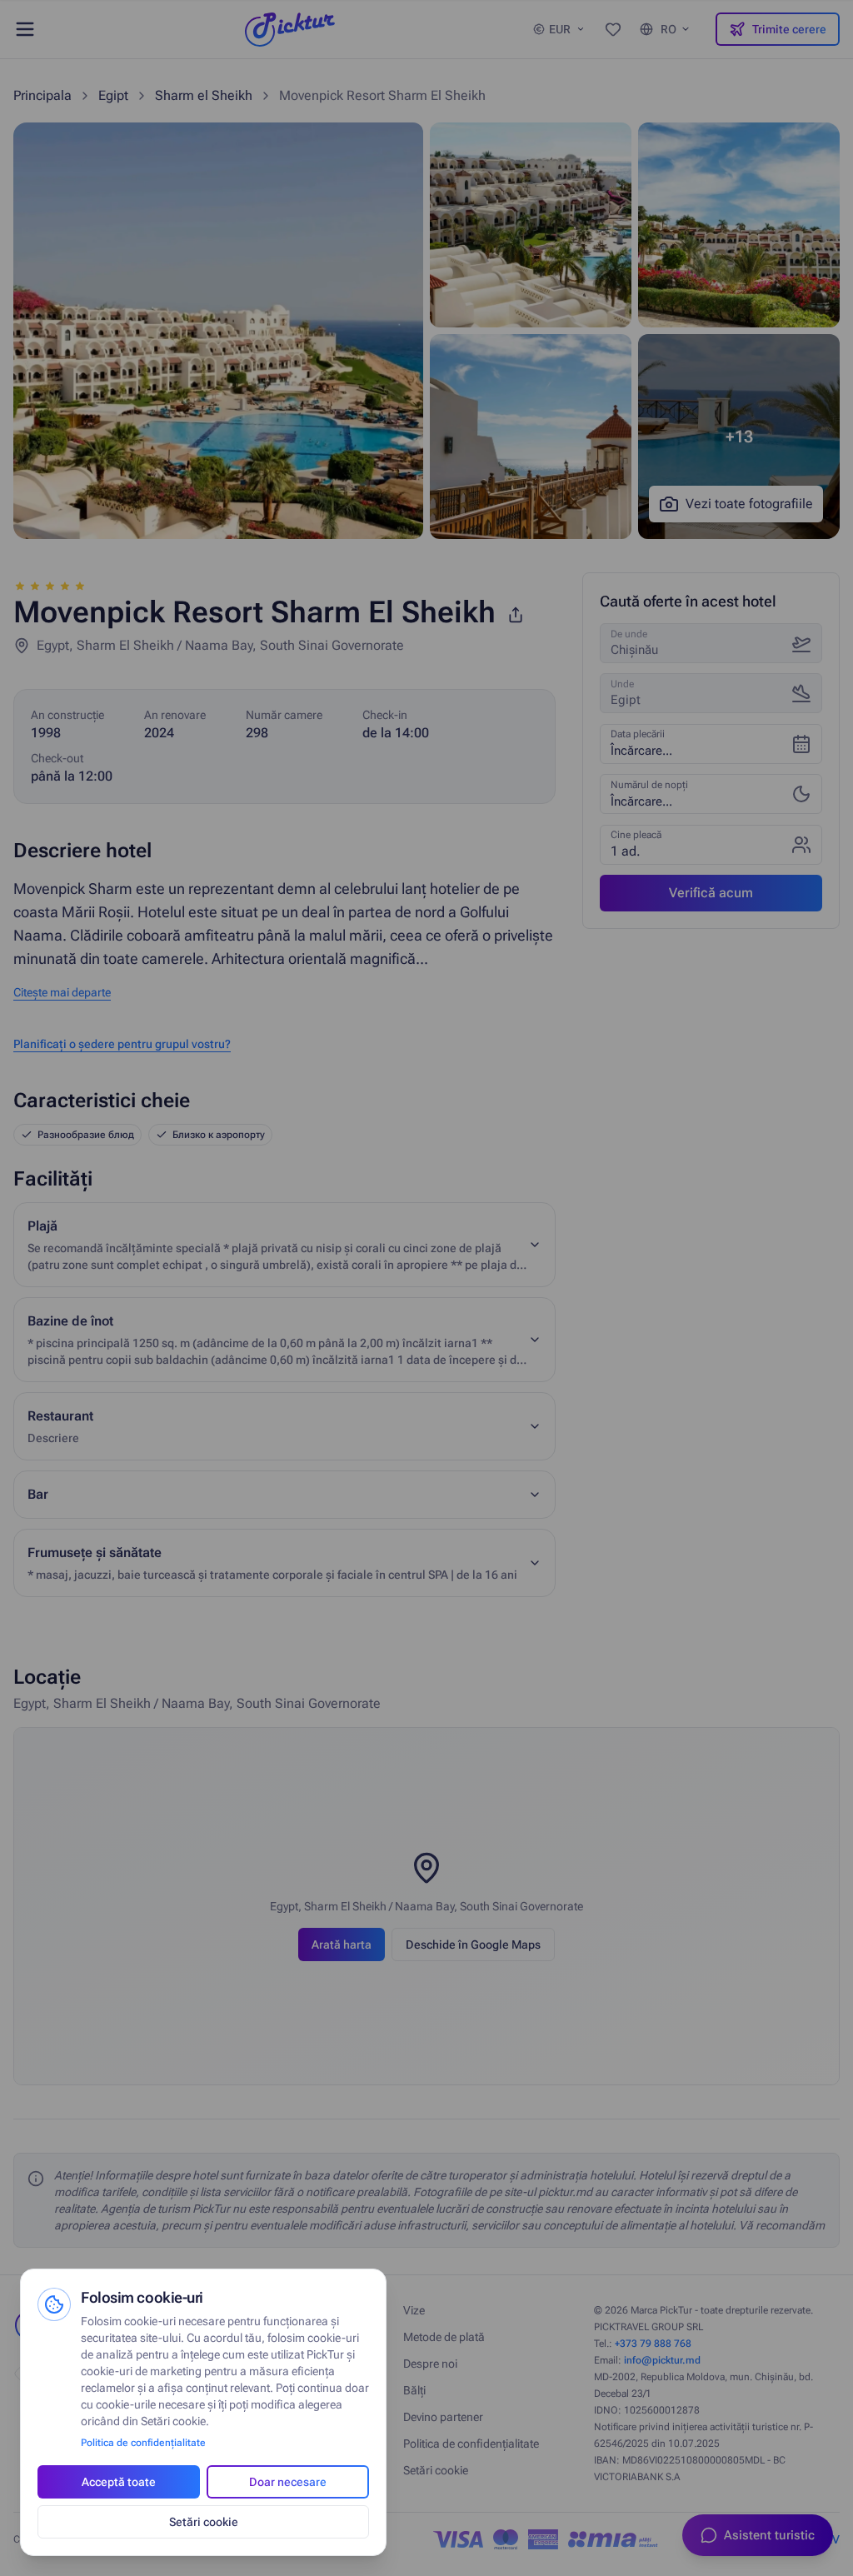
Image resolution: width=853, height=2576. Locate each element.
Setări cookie (204, 2522)
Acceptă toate (119, 2482)
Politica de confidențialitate (143, 2443)
